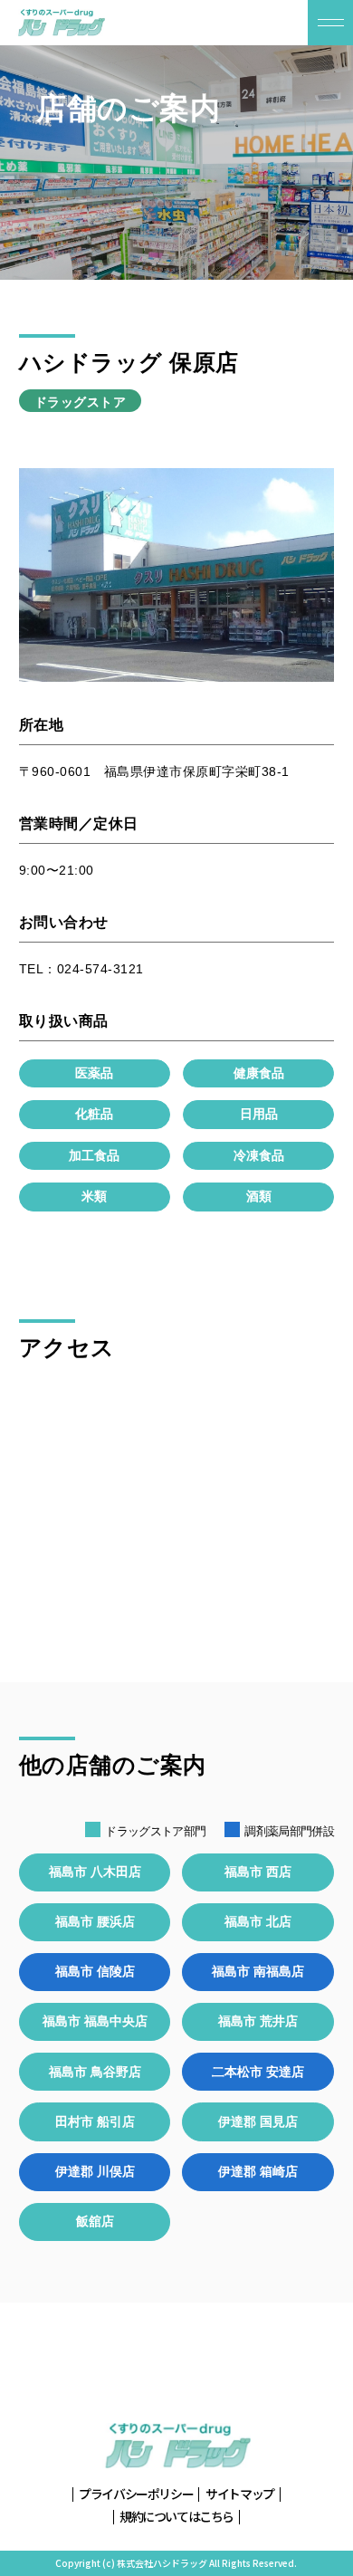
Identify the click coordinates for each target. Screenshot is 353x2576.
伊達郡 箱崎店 (258, 2171)
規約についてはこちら (176, 2517)
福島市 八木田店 (95, 1872)
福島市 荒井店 (258, 2021)
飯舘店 (95, 2221)
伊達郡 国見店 (258, 2121)
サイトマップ (240, 2494)
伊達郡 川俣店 (95, 2171)
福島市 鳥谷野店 (95, 2072)
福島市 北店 (258, 1921)
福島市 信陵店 (95, 1971)
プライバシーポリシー (136, 2494)
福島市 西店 (258, 1872)
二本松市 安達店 (258, 2072)
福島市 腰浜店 (95, 1921)
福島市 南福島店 (258, 1971)
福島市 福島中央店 (95, 2021)
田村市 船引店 (95, 2121)
